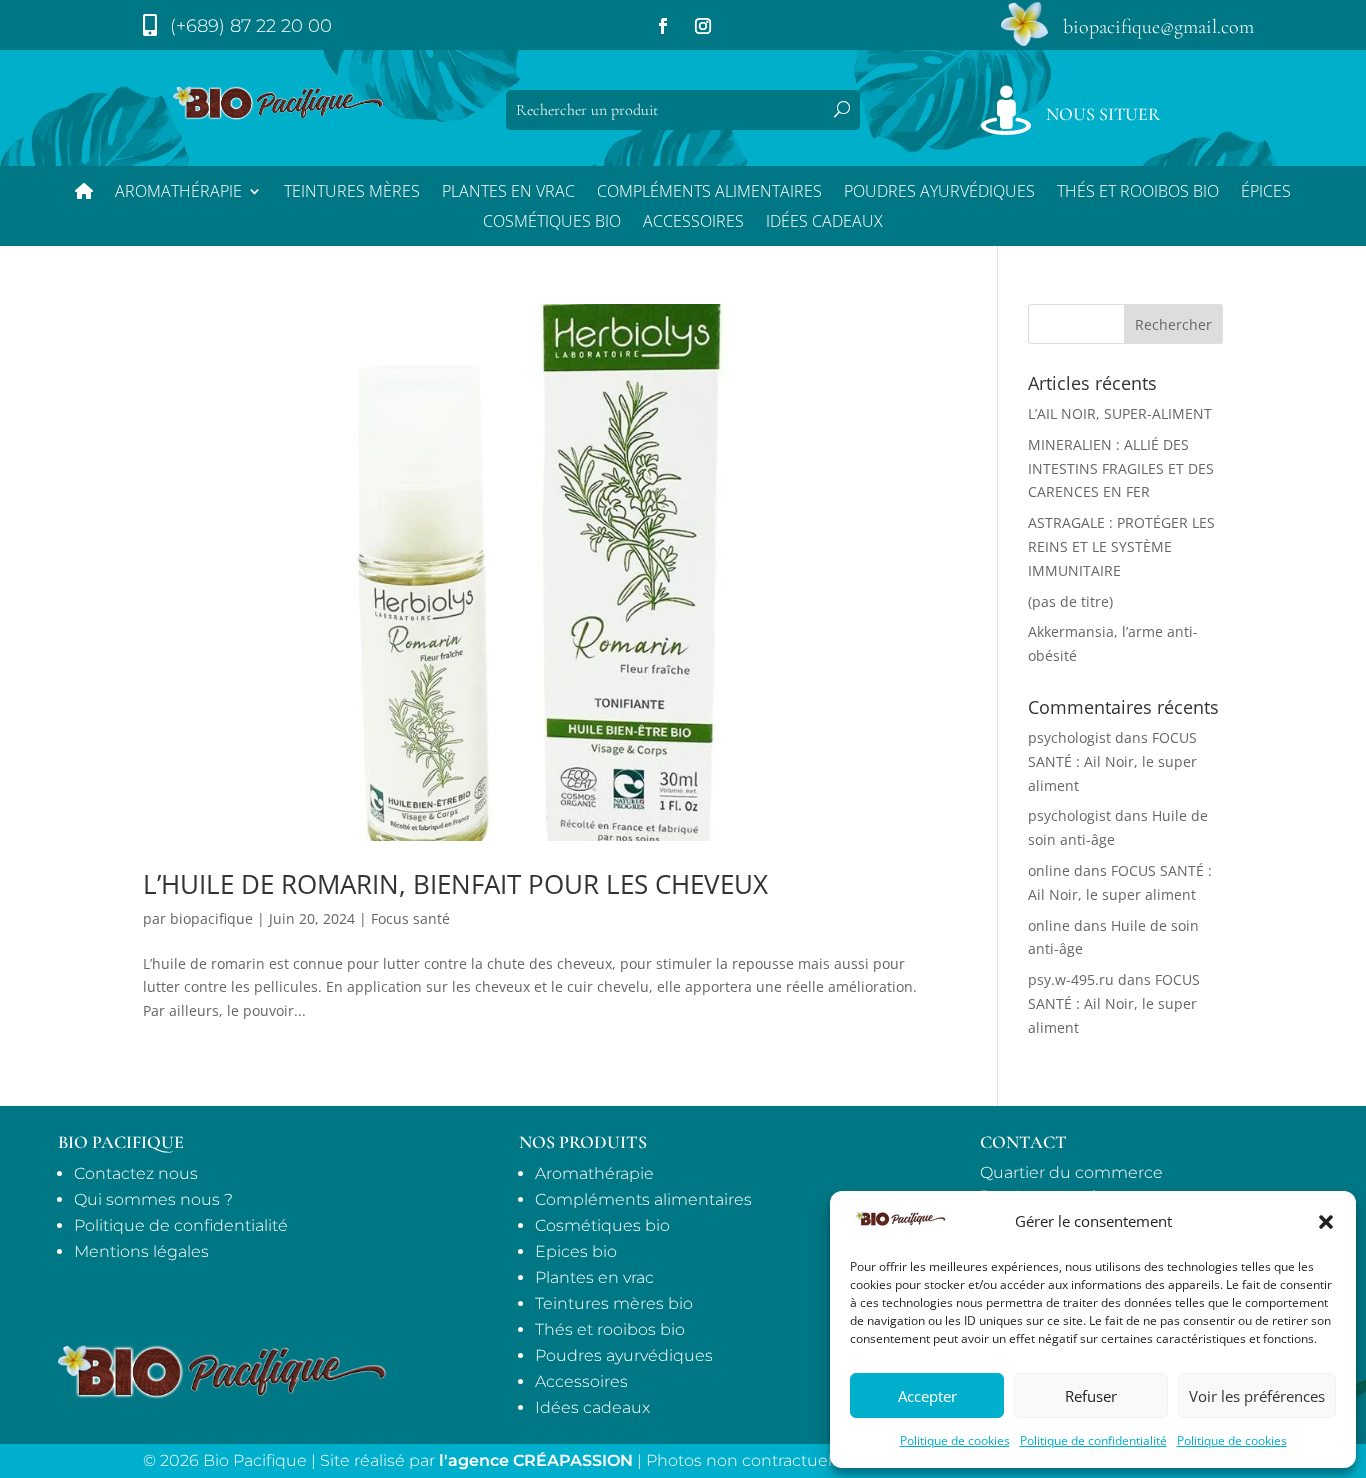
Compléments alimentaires (709, 193)
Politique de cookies (955, 1440)
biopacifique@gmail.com (1158, 27)
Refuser (1091, 1396)
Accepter (927, 1396)
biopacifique (211, 918)
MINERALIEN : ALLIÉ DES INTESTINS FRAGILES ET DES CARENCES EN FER (1121, 468)
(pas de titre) (1070, 601)
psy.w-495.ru (1071, 979)
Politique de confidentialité (1093, 1440)
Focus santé (410, 918)
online (1049, 870)
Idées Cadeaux (824, 223)
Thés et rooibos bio (610, 1329)
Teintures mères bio (614, 1303)
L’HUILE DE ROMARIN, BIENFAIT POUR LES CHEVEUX (455, 884)
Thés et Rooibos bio (1138, 193)
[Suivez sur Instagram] (703, 26)
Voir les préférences (1257, 1396)
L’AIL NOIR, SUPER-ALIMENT (1120, 413)
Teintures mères (352, 193)
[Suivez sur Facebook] (663, 26)
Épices (1266, 193)
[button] (1326, 1222)
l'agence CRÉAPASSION (536, 1460)
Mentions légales (141, 1251)
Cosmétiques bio (552, 223)
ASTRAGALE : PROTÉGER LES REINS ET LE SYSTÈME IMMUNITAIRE (1121, 546)
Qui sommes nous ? (153, 1199)
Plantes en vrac (508, 193)
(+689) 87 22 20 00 (251, 26)
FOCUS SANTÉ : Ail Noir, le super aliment (1112, 761)
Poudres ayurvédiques (939, 193)
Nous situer (1103, 114)
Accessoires (693, 223)
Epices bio (576, 1251)
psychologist (1069, 737)
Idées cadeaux (592, 1407)
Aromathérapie (178, 193)
